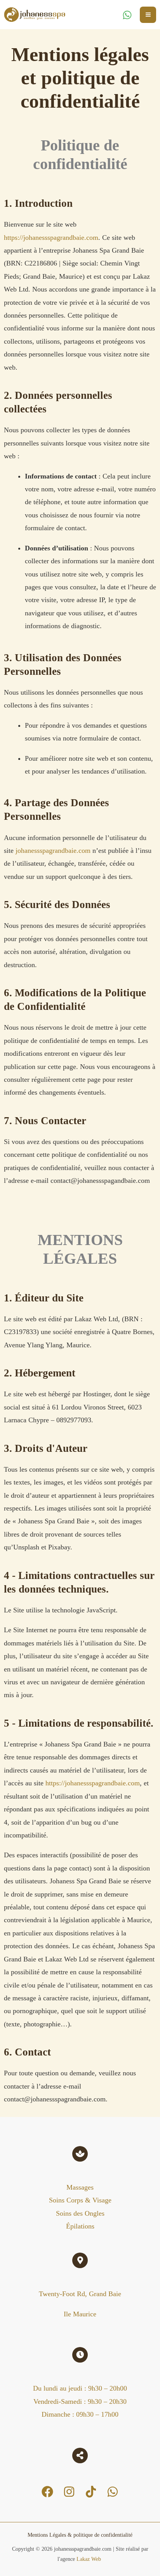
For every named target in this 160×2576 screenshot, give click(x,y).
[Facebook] (47, 2492)
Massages (80, 2187)
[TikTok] (91, 2492)
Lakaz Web (90, 2559)
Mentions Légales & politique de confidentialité (80, 2535)
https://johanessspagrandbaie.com (51, 238)
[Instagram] (69, 2492)
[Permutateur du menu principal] (148, 15)
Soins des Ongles (80, 2213)
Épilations (80, 2226)
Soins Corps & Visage (80, 2200)
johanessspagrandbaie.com (53, 851)
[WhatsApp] (127, 15)
